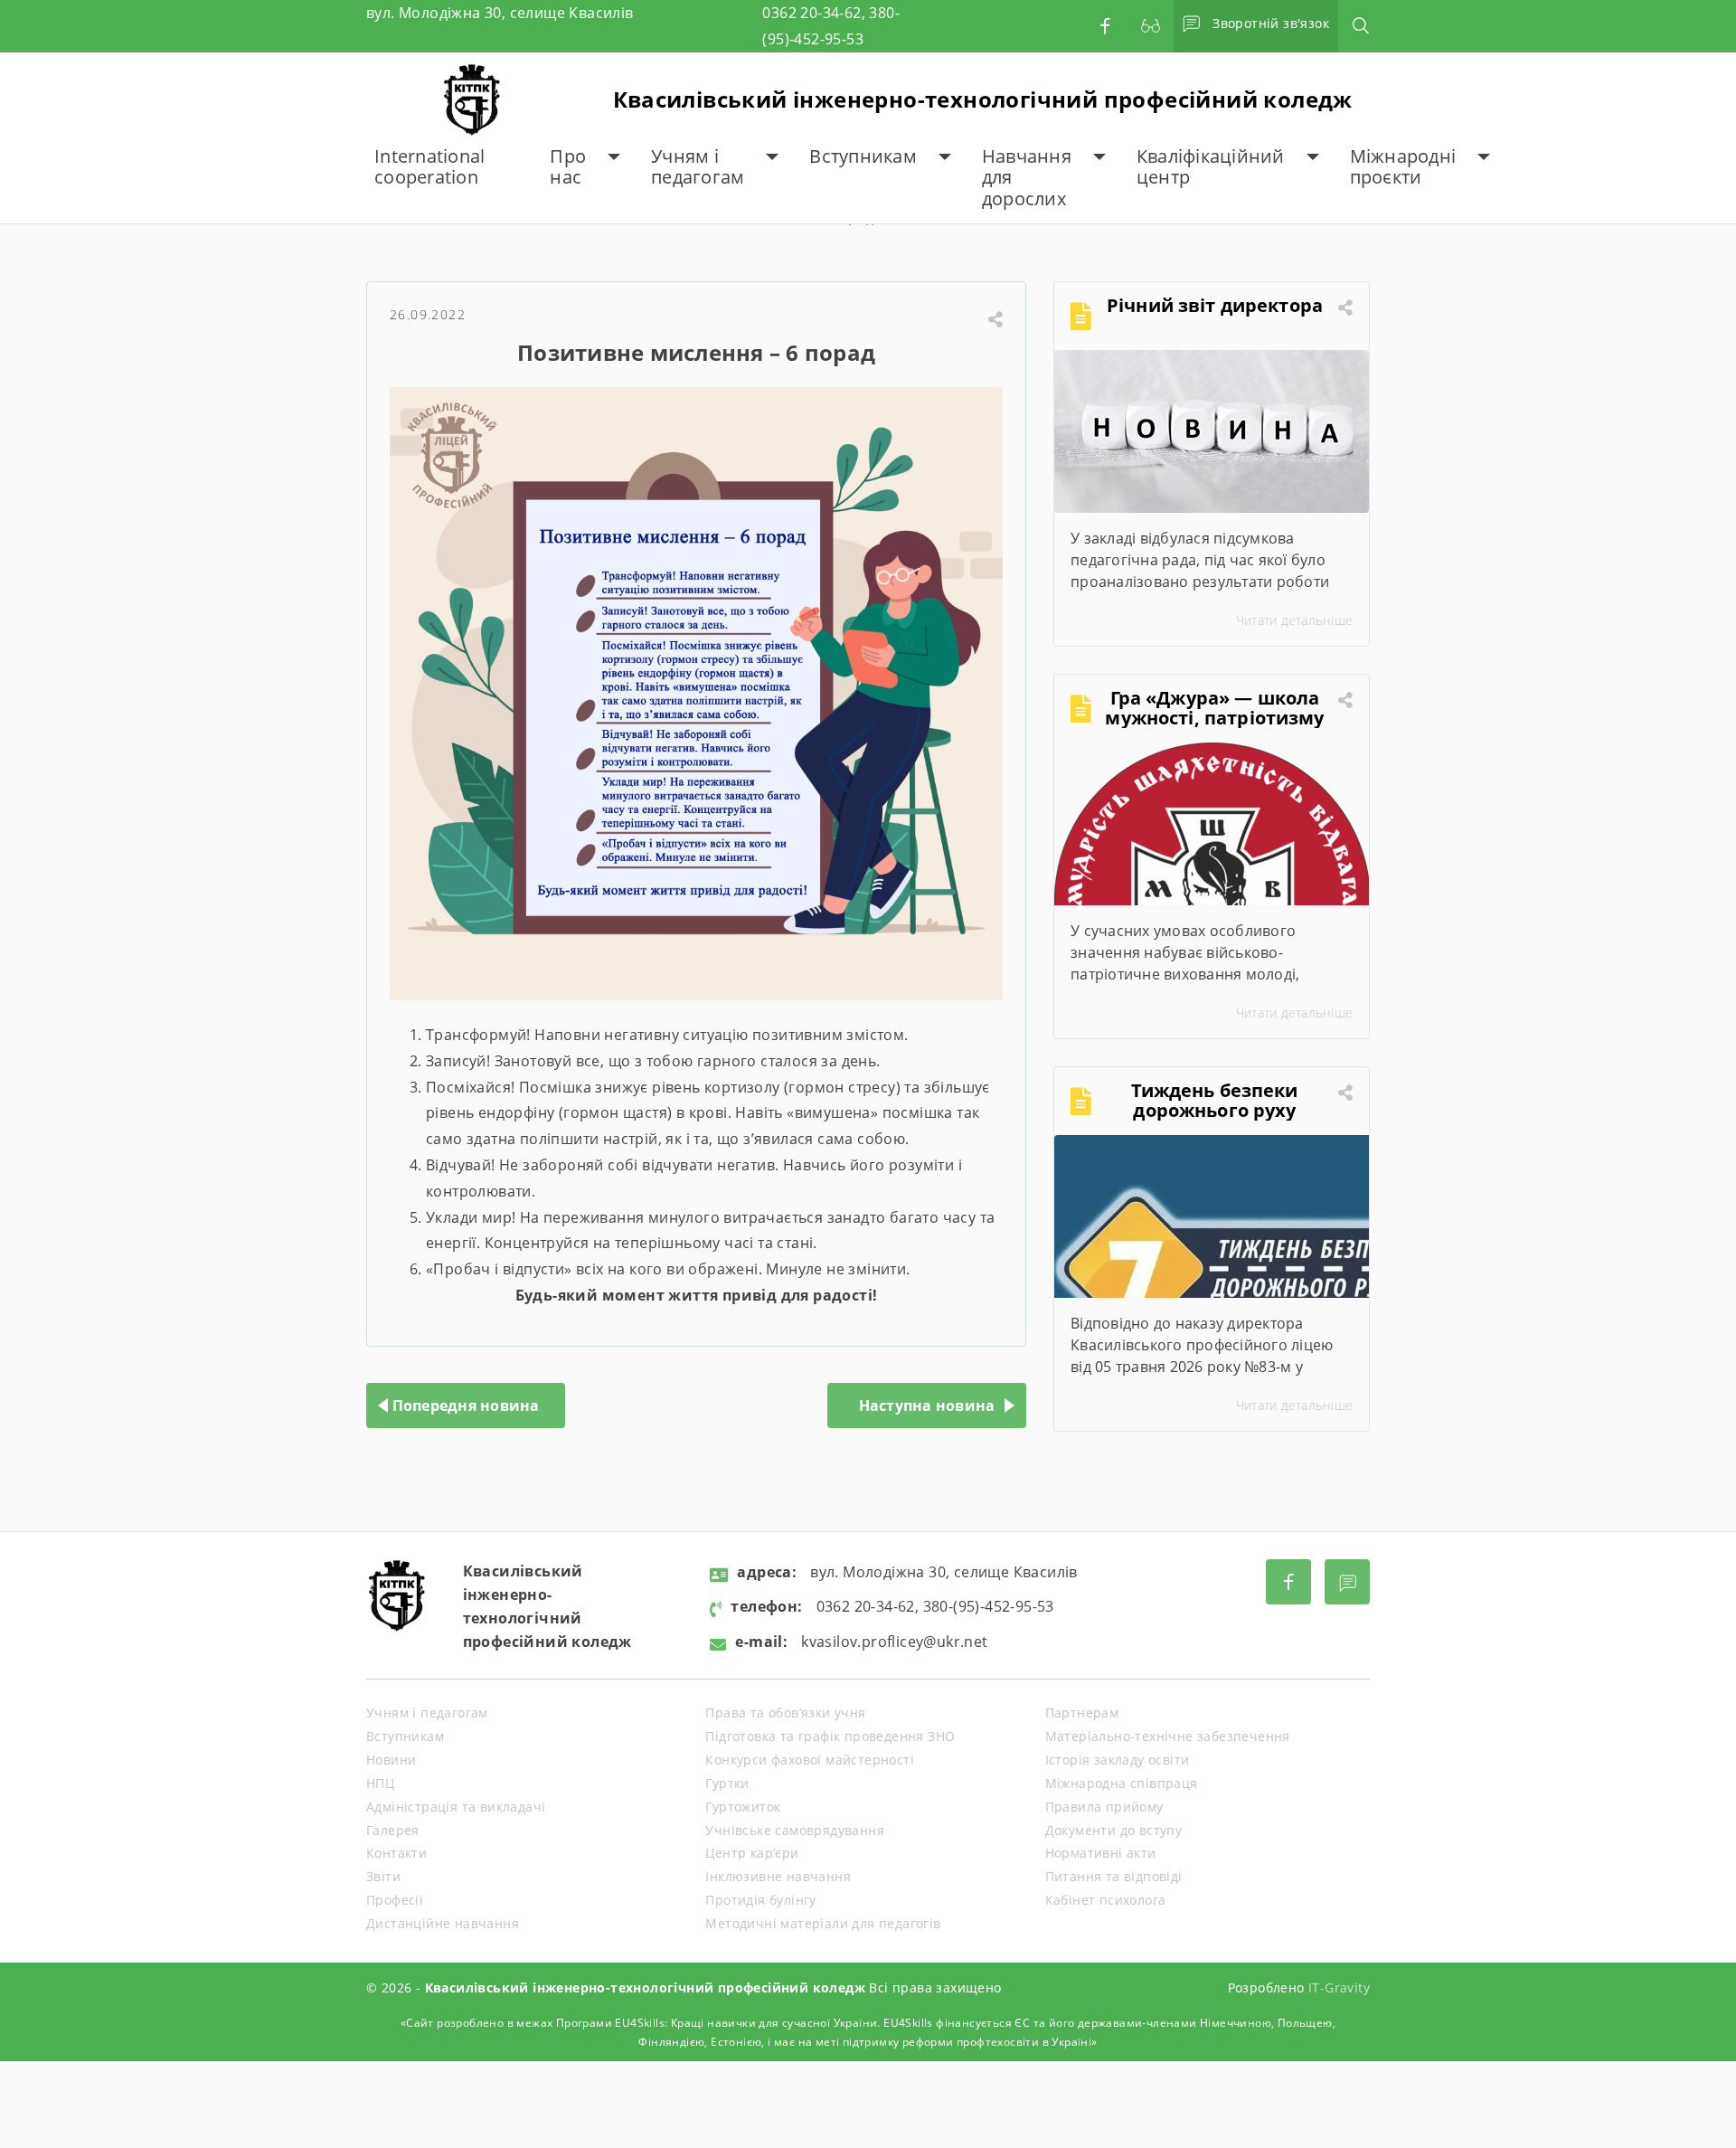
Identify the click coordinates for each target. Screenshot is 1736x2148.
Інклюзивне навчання (778, 1876)
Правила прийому (1104, 1807)
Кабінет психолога (1106, 1900)
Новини (391, 1760)
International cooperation (429, 167)
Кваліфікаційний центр (1211, 167)
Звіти (383, 1876)
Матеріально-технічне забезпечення (1168, 1736)
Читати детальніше (1294, 620)
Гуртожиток (743, 1807)
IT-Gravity (1339, 1987)
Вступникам (863, 156)
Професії (395, 1900)
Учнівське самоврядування (795, 1830)
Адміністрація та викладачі (456, 1807)
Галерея (393, 1830)
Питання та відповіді (1114, 1876)
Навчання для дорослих (1027, 177)
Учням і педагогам (698, 167)
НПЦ (380, 1783)
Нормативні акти (1101, 1853)
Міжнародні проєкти (1403, 167)
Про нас (568, 167)
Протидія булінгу (760, 1900)
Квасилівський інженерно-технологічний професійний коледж (983, 99)
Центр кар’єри (752, 1853)
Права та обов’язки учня (785, 1713)
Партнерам (1082, 1713)
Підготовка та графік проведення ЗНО (830, 1736)
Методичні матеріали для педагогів (823, 1923)
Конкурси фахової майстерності (810, 1760)
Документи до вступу (1114, 1830)
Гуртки (727, 1783)
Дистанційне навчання (443, 1923)
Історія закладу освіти (1118, 1760)
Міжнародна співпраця (1122, 1783)
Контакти (396, 1853)
